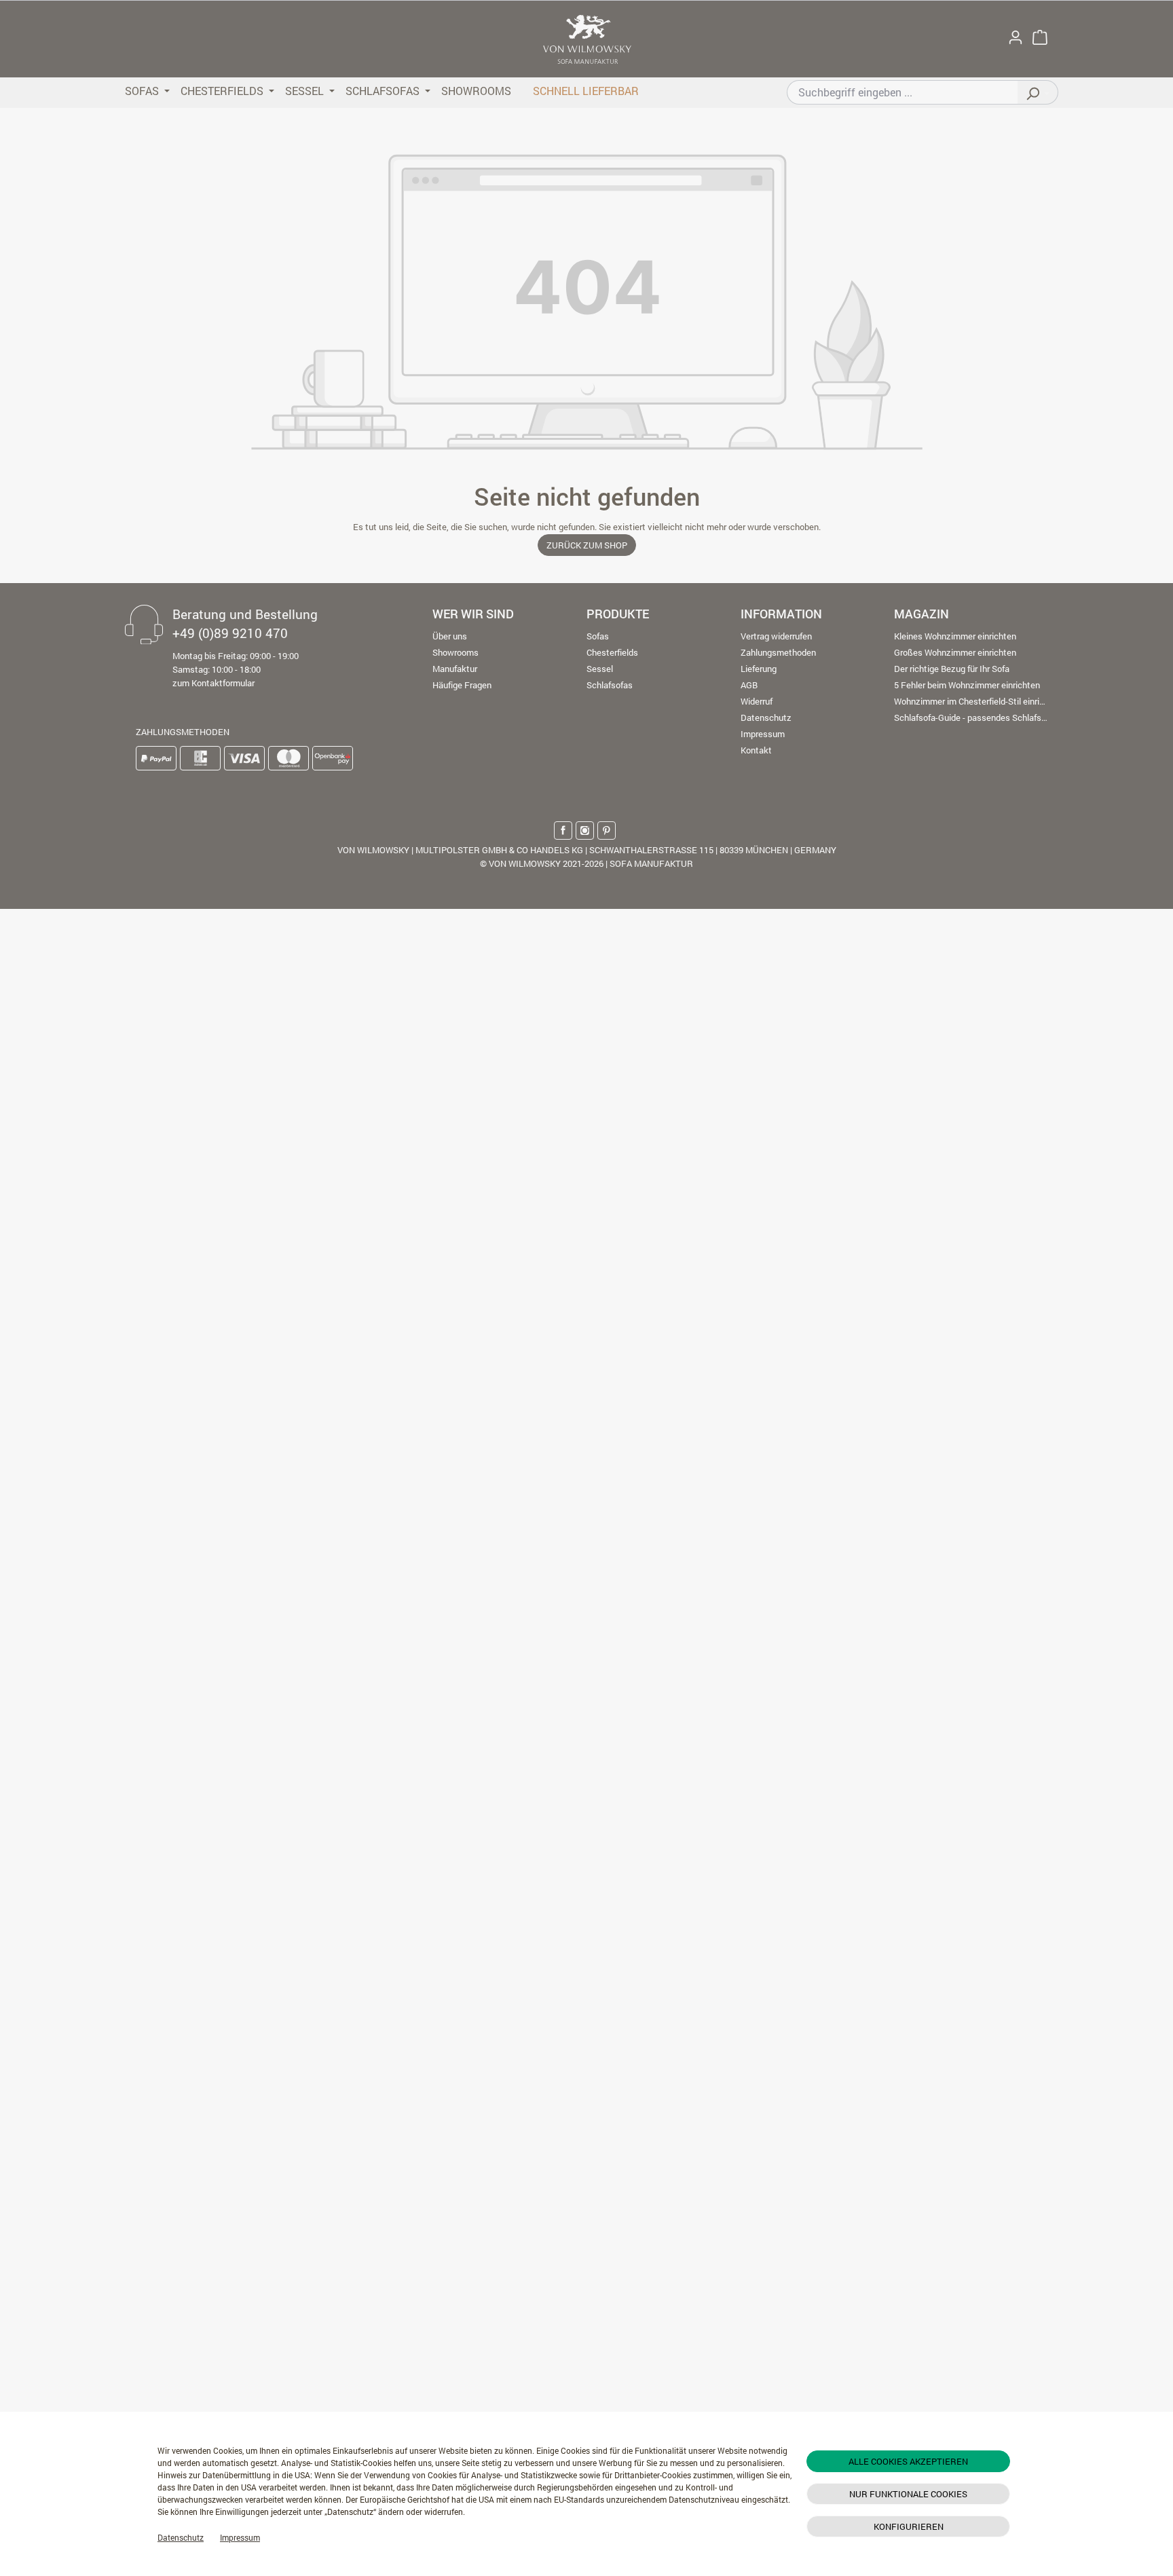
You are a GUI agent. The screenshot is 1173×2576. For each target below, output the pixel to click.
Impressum (240, 2537)
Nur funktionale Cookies (908, 2494)
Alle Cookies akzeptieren (908, 2461)
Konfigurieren (909, 2526)
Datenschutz (181, 2537)
